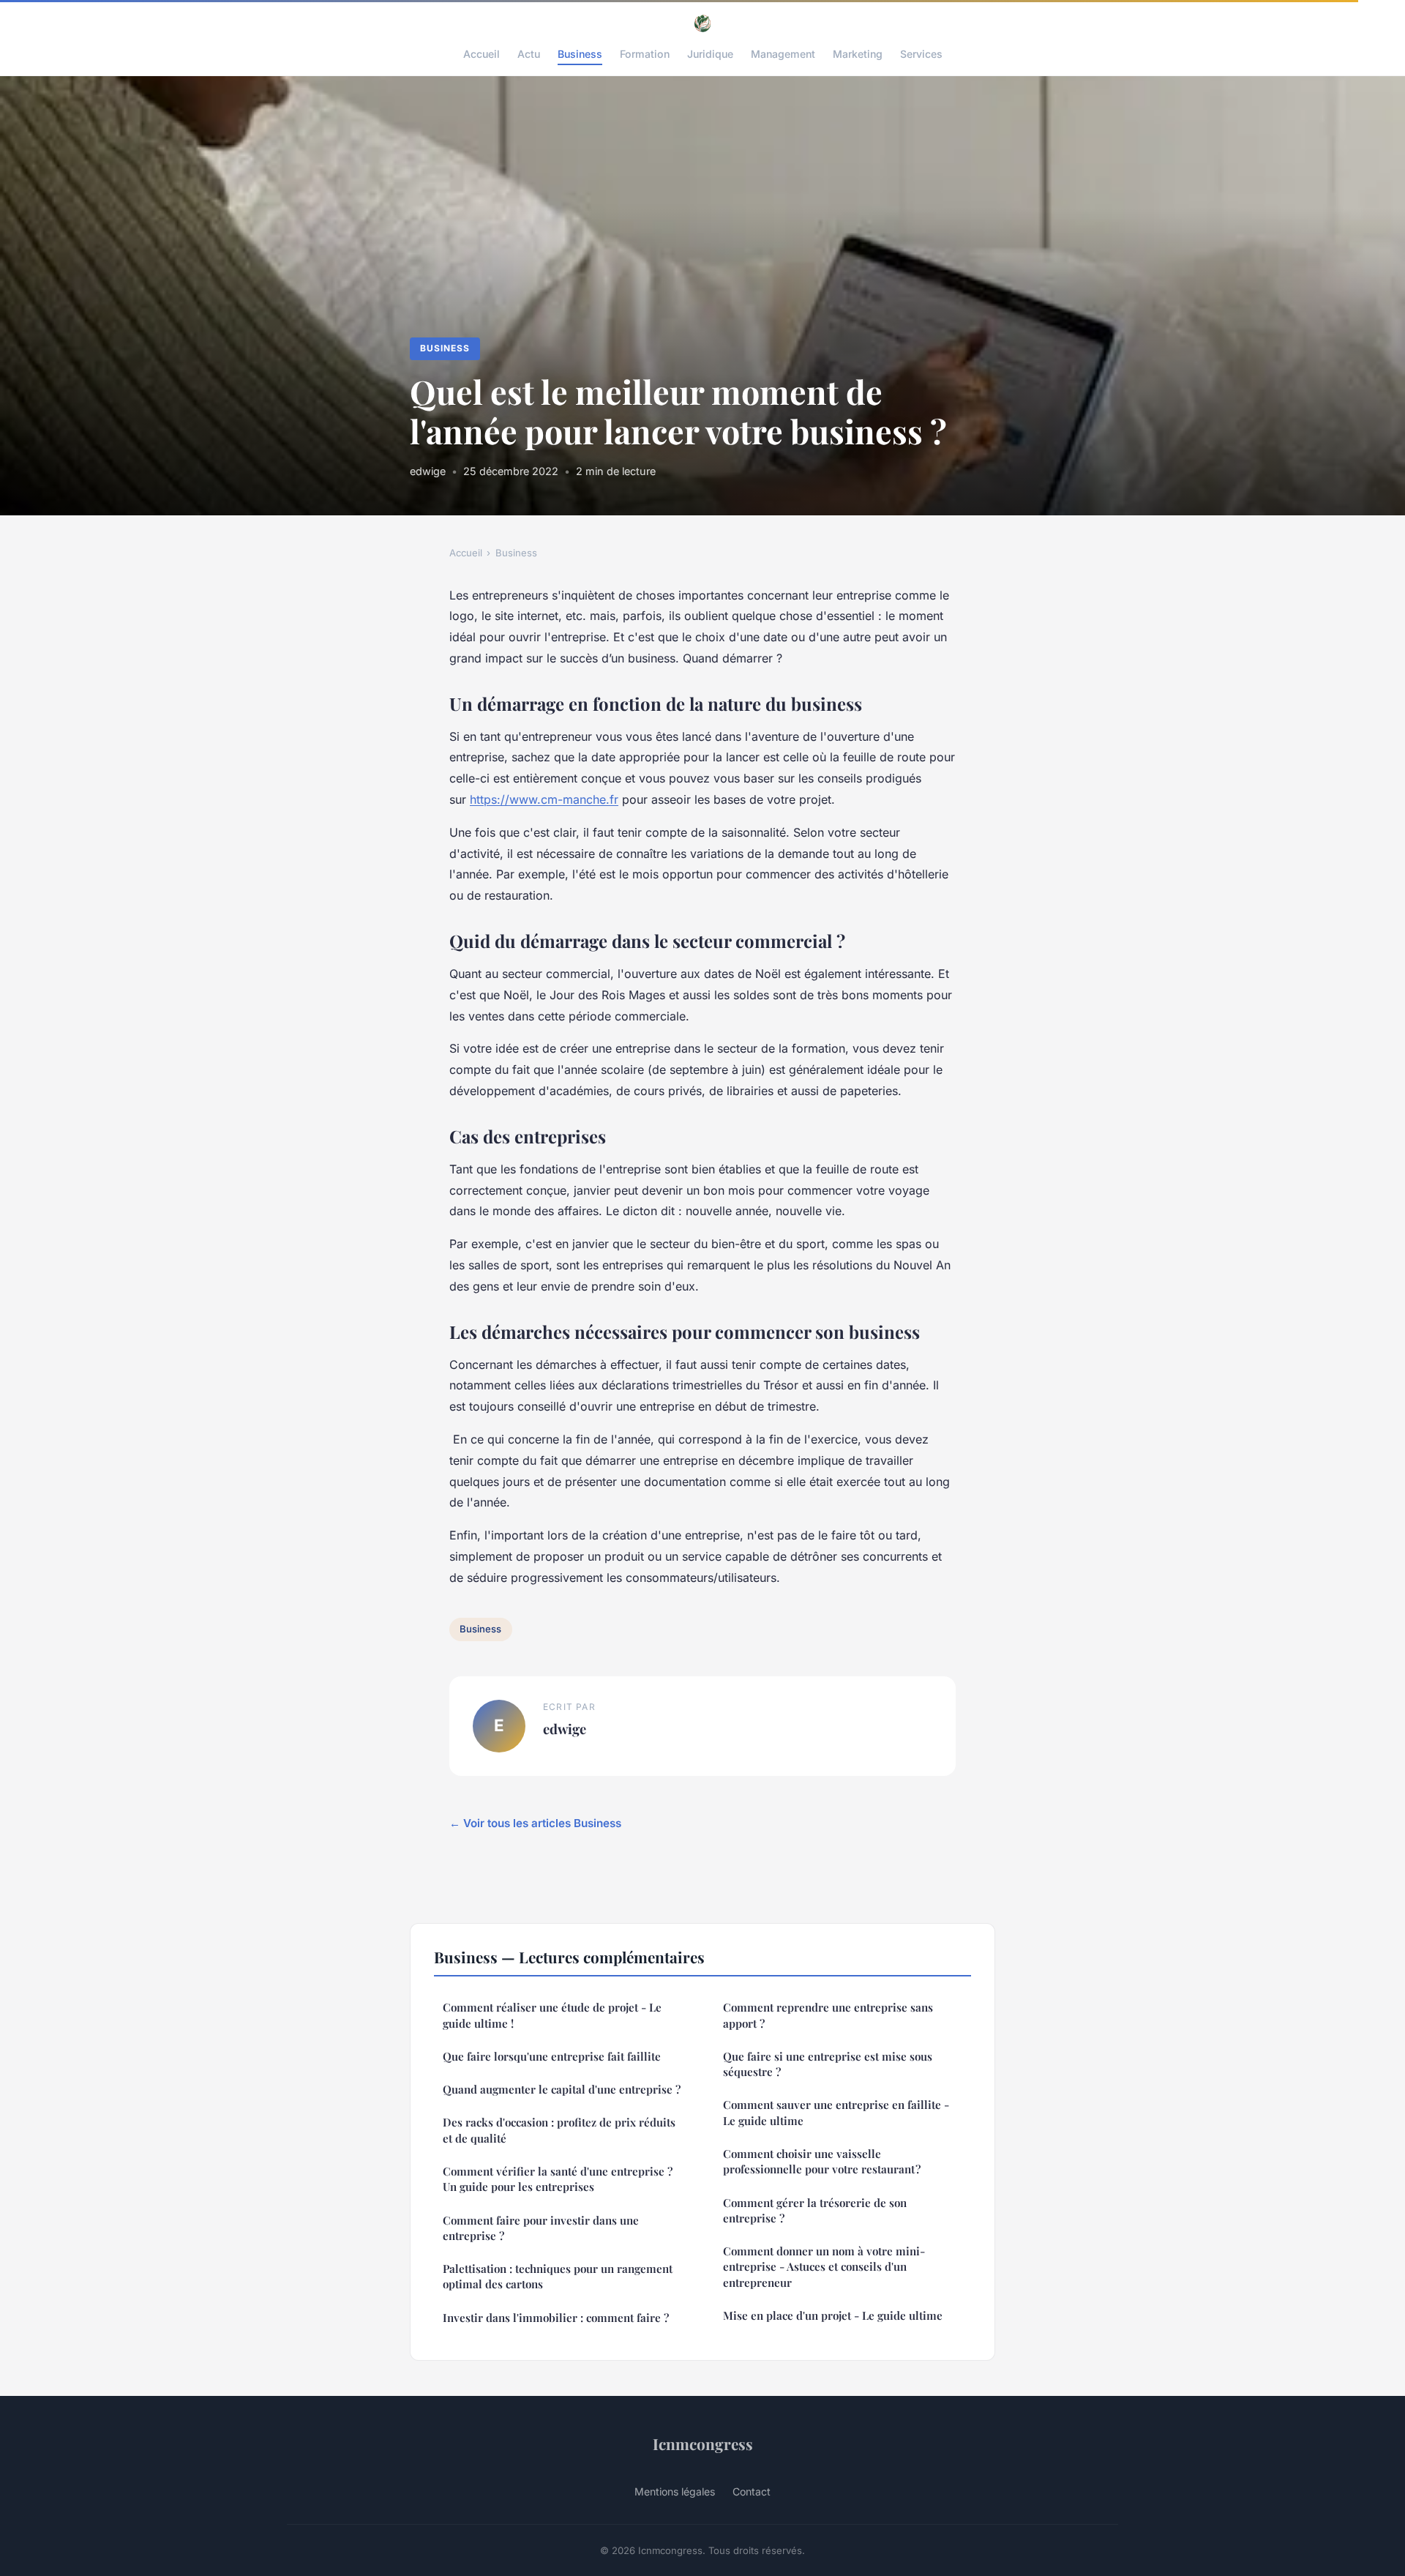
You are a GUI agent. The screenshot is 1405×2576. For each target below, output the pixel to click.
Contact (752, 2491)
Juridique (710, 54)
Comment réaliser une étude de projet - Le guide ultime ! (552, 2015)
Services (921, 54)
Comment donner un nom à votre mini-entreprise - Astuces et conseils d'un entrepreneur (824, 2267)
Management (783, 54)
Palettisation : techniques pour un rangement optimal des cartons (558, 2276)
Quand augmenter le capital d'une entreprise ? (562, 2089)
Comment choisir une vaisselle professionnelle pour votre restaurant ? (822, 2161)
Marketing (858, 54)
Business (580, 54)
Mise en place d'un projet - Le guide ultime (833, 2315)
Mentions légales (675, 2491)
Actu (529, 54)
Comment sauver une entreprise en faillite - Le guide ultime (836, 2112)
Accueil (482, 54)
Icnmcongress (703, 2444)
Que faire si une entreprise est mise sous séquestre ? (828, 2064)
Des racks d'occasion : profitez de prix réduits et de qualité (559, 2130)
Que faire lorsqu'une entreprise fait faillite (552, 2056)
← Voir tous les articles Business (535, 1823)
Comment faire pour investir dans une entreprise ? (541, 2228)
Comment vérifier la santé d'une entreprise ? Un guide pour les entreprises (558, 2179)
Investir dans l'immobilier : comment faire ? (556, 2318)
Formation (645, 54)
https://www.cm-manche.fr (544, 799)
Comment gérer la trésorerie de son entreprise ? (815, 2210)
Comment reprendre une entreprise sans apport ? (828, 2015)
